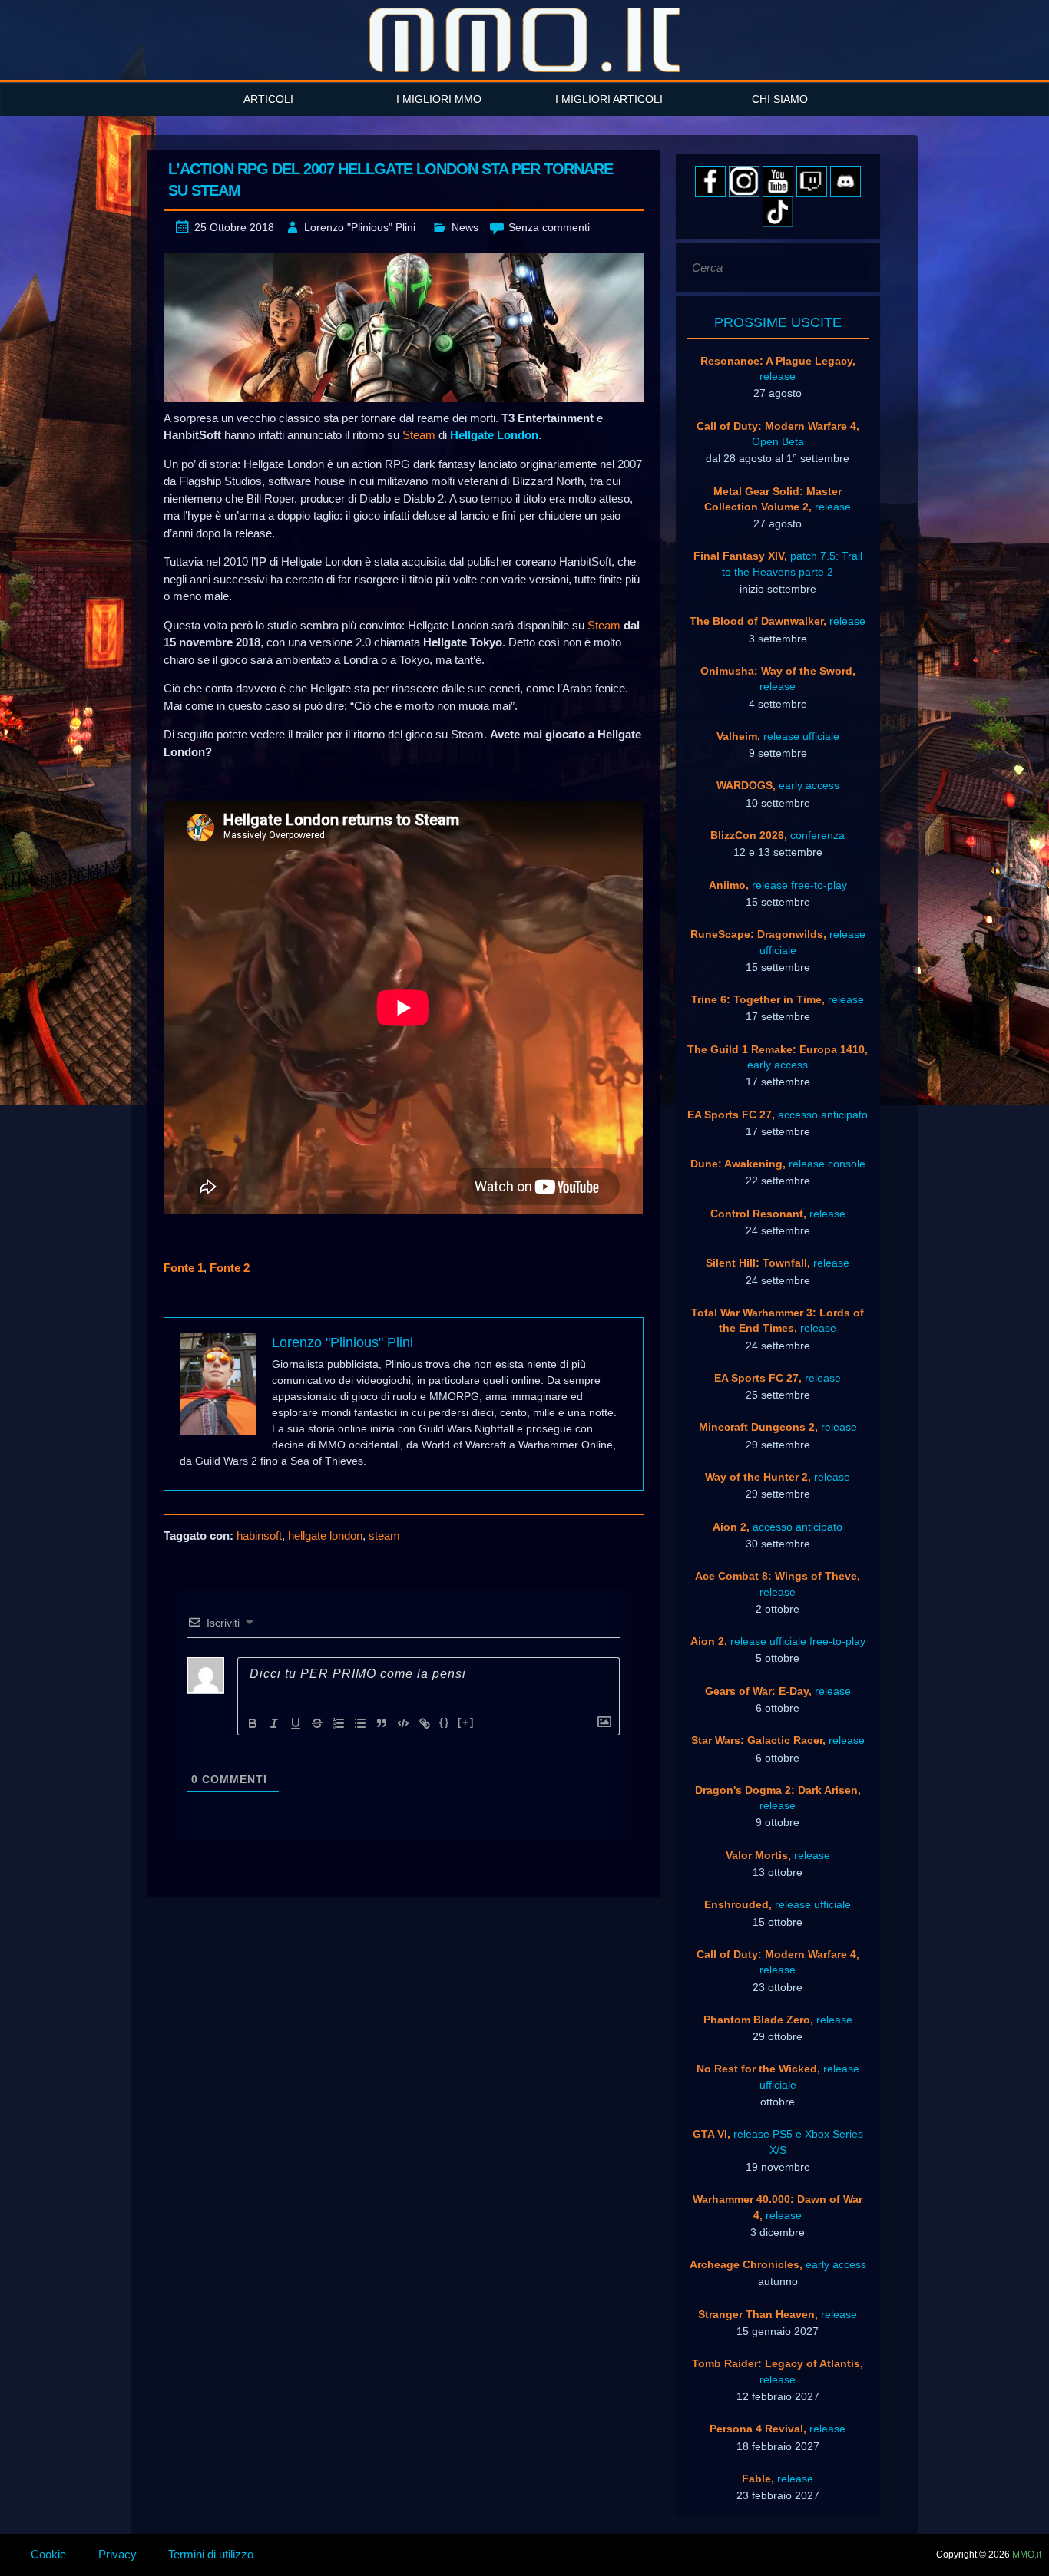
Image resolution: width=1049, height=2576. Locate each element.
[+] (466, 1722)
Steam (419, 435)
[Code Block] (403, 1723)
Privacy (117, 2554)
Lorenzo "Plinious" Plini (360, 227)
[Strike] (317, 1723)
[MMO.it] (524, 40)
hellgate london (325, 1536)
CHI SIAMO (780, 99)
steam (384, 1536)
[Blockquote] (382, 1723)
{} (445, 1722)
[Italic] (274, 1723)
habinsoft (259, 1536)
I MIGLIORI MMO (439, 99)
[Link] (425, 1723)
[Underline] (296, 1723)
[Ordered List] (339, 1723)
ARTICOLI (268, 99)
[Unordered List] (360, 1723)
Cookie (48, 2554)
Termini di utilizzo (211, 2554)
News (465, 227)
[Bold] (253, 1723)
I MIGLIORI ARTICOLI (609, 99)
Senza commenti (549, 227)
